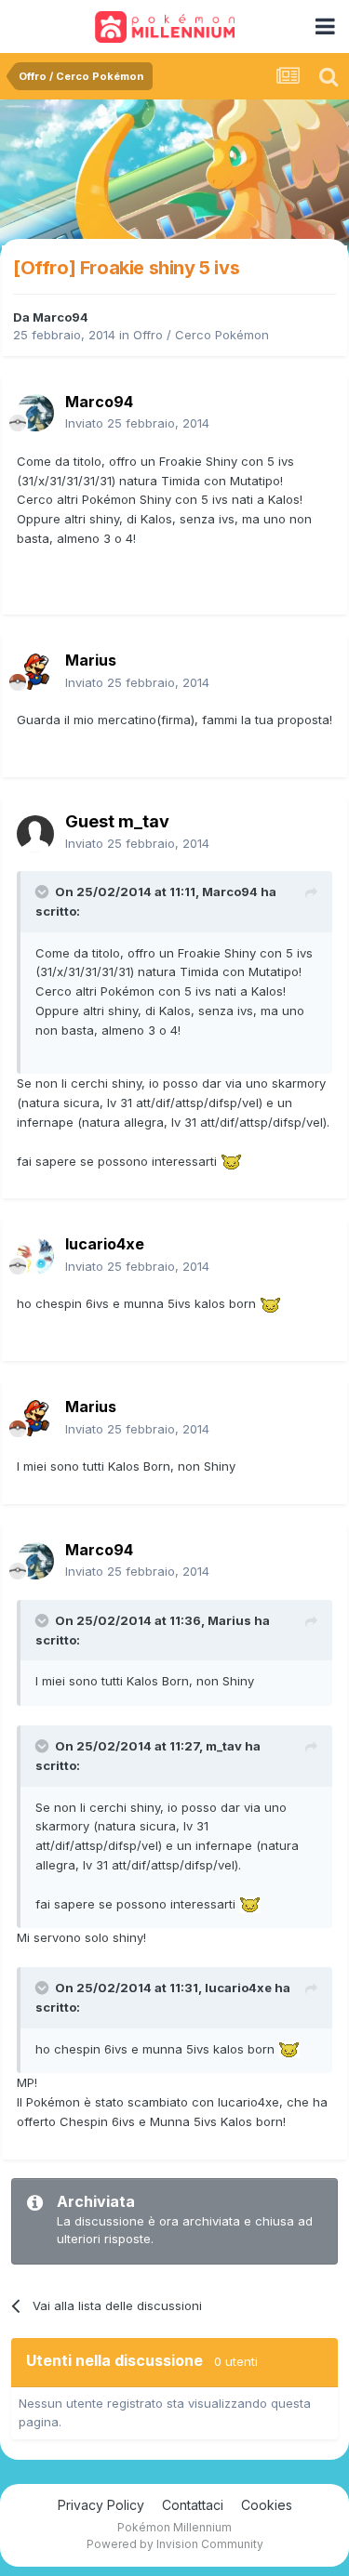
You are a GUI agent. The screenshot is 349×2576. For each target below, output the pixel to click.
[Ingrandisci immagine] (231, 1161)
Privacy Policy (101, 2505)
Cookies (267, 2505)
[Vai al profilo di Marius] (35, 672)
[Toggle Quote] (44, 892)
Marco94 (60, 317)
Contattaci (193, 2505)
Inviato (137, 423)
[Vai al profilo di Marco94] (35, 413)
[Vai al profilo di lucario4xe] (35, 1256)
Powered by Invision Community (175, 2544)
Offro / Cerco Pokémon (201, 335)
